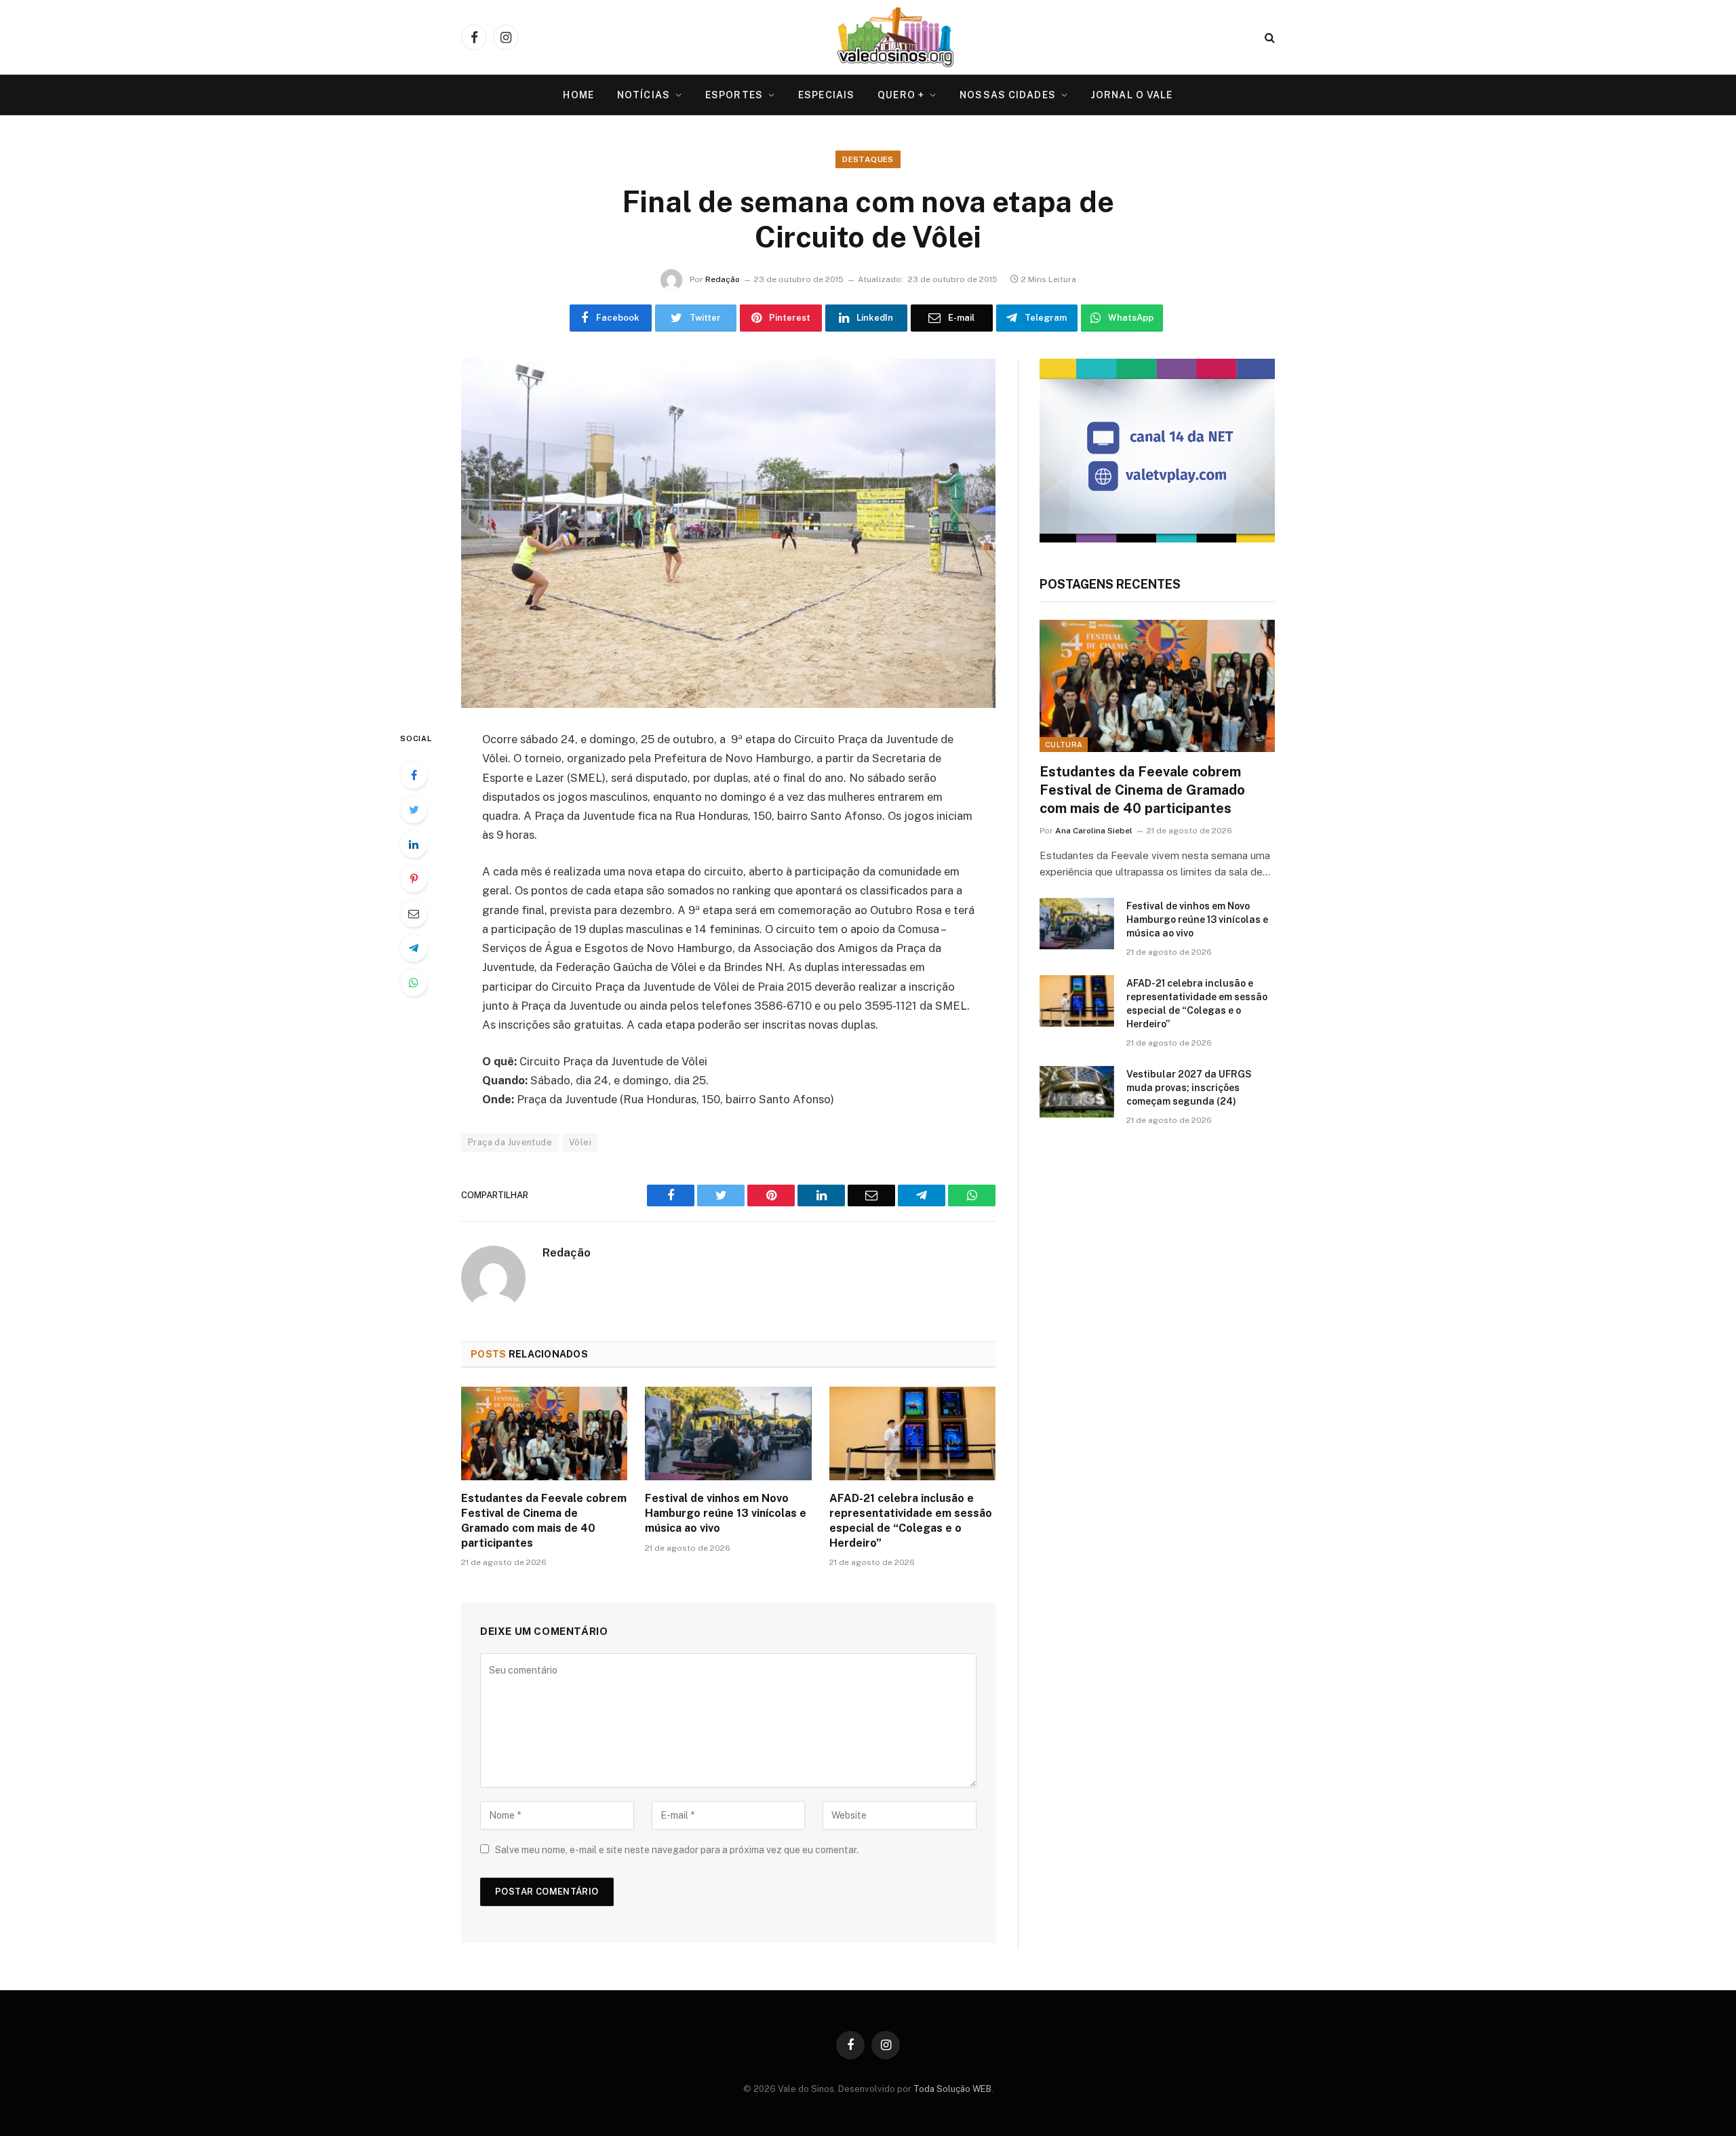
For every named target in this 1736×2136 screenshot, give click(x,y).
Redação (723, 279)
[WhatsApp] (414, 983)
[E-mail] (414, 913)
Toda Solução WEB (952, 2089)
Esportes (734, 95)
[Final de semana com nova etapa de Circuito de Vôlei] (728, 533)
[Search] (1268, 38)
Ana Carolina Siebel (1094, 831)
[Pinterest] (414, 879)
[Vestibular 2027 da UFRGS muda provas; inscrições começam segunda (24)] (1077, 1092)
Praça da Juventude (510, 1142)
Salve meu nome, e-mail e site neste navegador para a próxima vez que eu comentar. (677, 1850)
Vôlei (580, 1142)
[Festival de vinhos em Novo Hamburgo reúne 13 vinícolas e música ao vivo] (728, 1433)
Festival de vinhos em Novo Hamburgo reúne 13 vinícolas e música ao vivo (726, 1513)
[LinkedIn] (414, 844)
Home (578, 95)
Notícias (644, 95)
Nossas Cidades (1008, 95)
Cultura (1064, 745)
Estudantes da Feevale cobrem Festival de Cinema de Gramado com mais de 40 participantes (544, 1520)
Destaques (868, 159)
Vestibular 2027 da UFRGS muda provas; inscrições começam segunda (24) (1189, 1088)
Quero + (901, 95)
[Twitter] (414, 810)
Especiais (826, 95)
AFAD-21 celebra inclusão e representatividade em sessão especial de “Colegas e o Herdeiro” (911, 1520)
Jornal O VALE (1132, 95)
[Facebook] (414, 775)
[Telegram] (414, 948)
